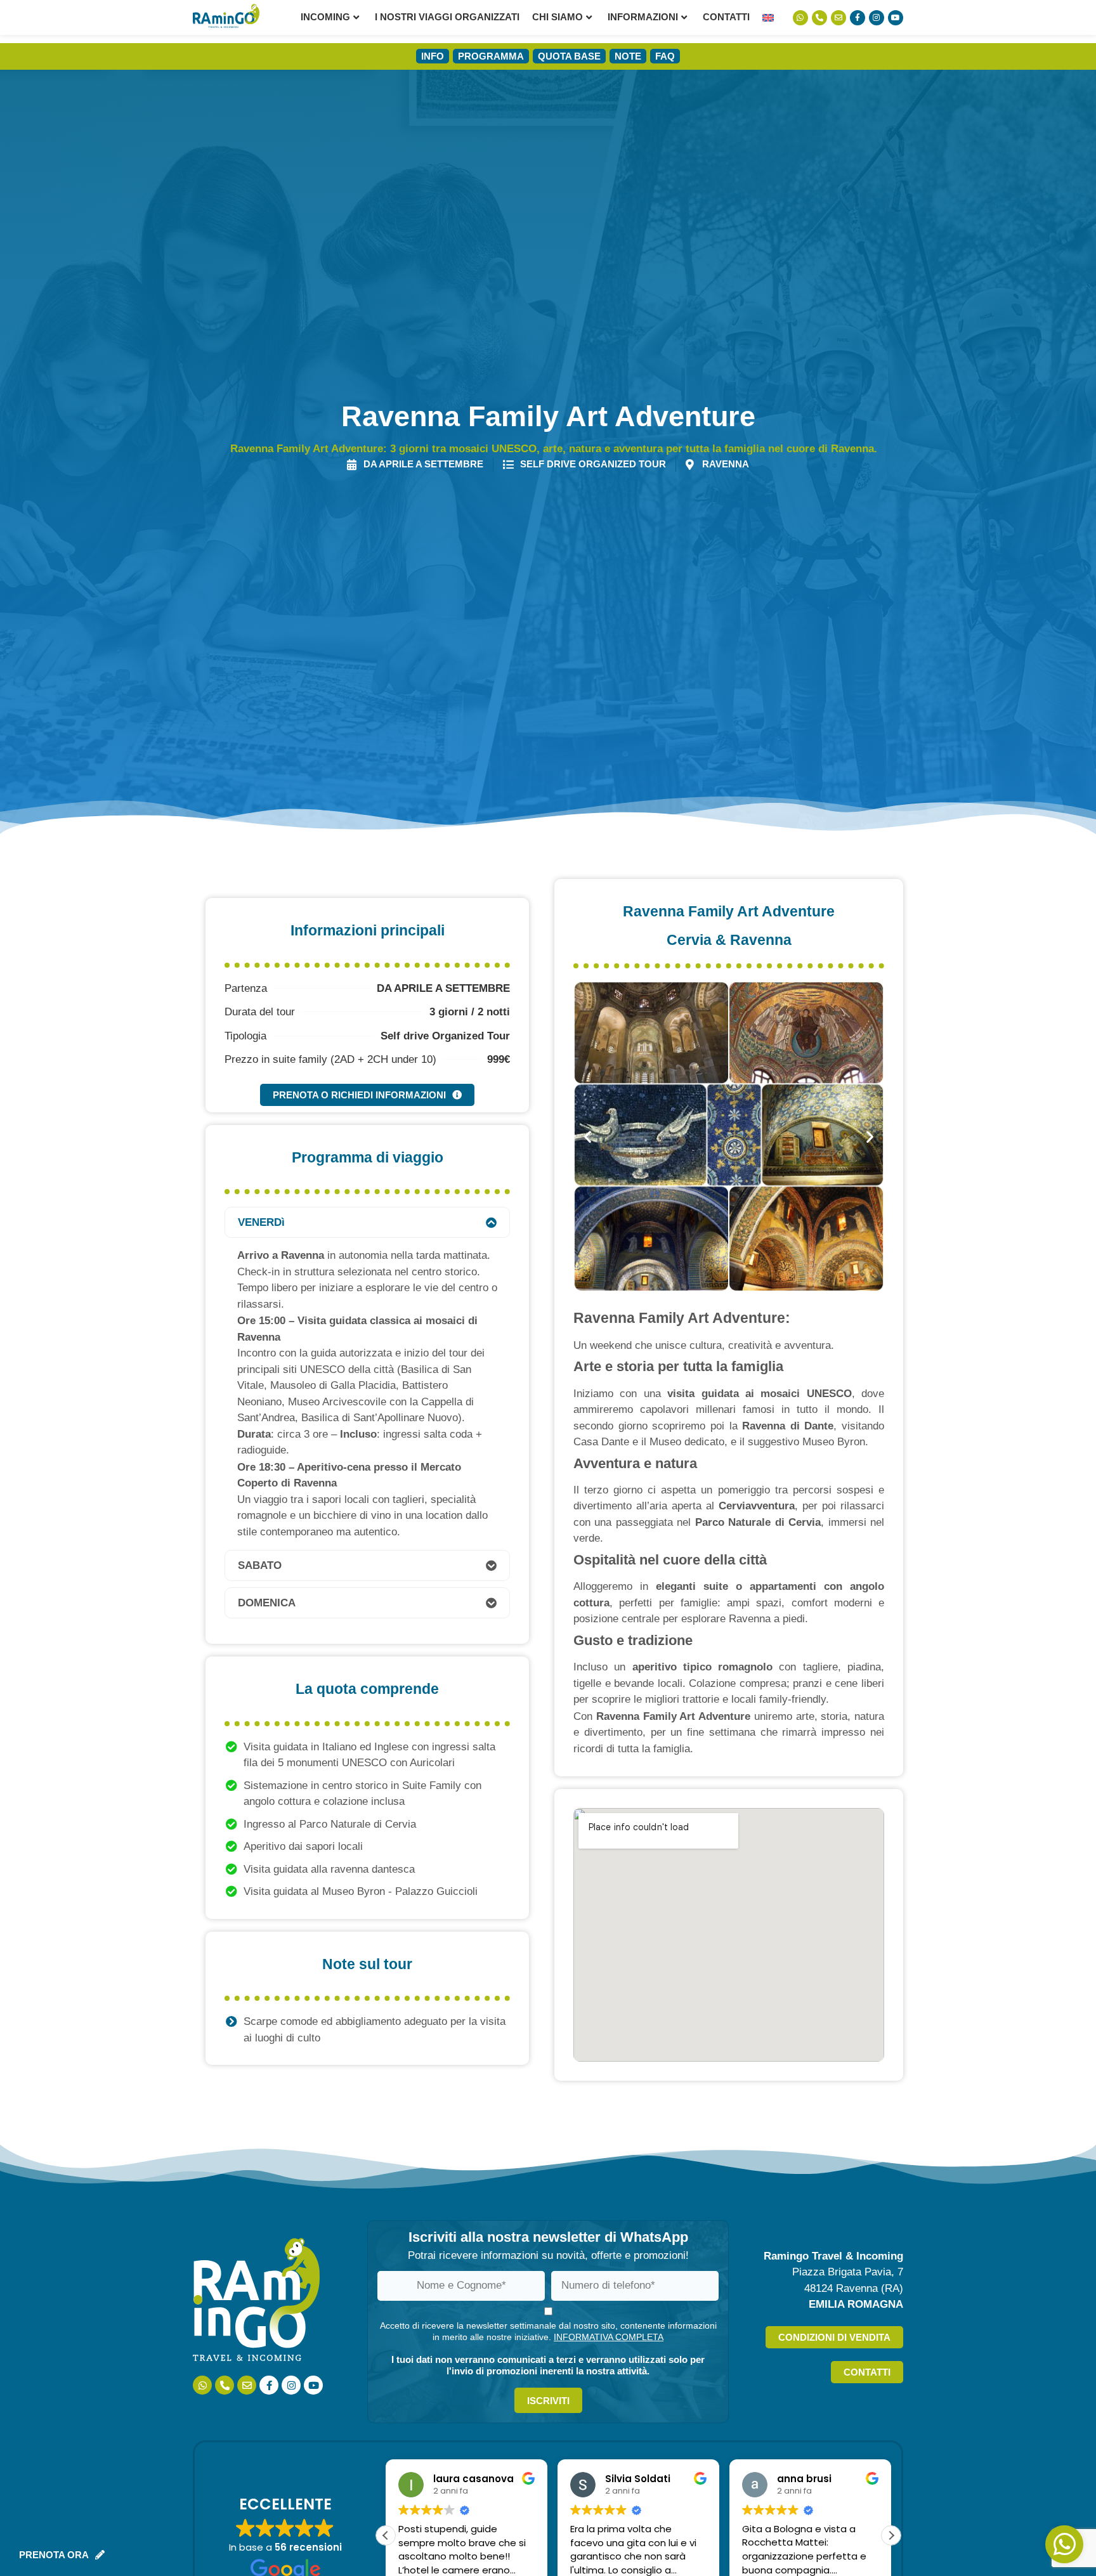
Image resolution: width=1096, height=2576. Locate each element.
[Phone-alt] (819, 18)
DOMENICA (267, 1603)
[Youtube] (896, 18)
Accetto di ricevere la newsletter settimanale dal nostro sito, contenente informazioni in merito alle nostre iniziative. (548, 2331)
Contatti (726, 17)
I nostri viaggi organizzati (447, 17)
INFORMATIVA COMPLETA (609, 2337)
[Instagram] (877, 18)
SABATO (260, 1565)
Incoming (325, 17)
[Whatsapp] (800, 18)
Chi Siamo (558, 17)
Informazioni (643, 17)
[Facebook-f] (858, 18)
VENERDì (261, 1222)
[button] (367, 1222)
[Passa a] (768, 17)
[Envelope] (838, 18)
